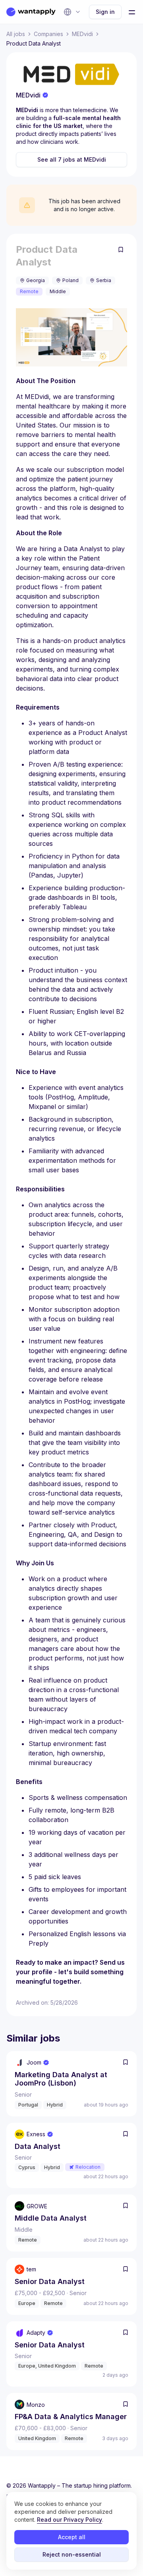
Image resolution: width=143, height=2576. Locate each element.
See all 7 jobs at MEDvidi (72, 159)
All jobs (16, 34)
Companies (48, 34)
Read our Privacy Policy (70, 2520)
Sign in (105, 12)
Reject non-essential (72, 2554)
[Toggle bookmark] (121, 250)
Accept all (72, 2537)
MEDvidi (82, 34)
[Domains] (72, 12)
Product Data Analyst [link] (34, 43)
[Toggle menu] (132, 12)
